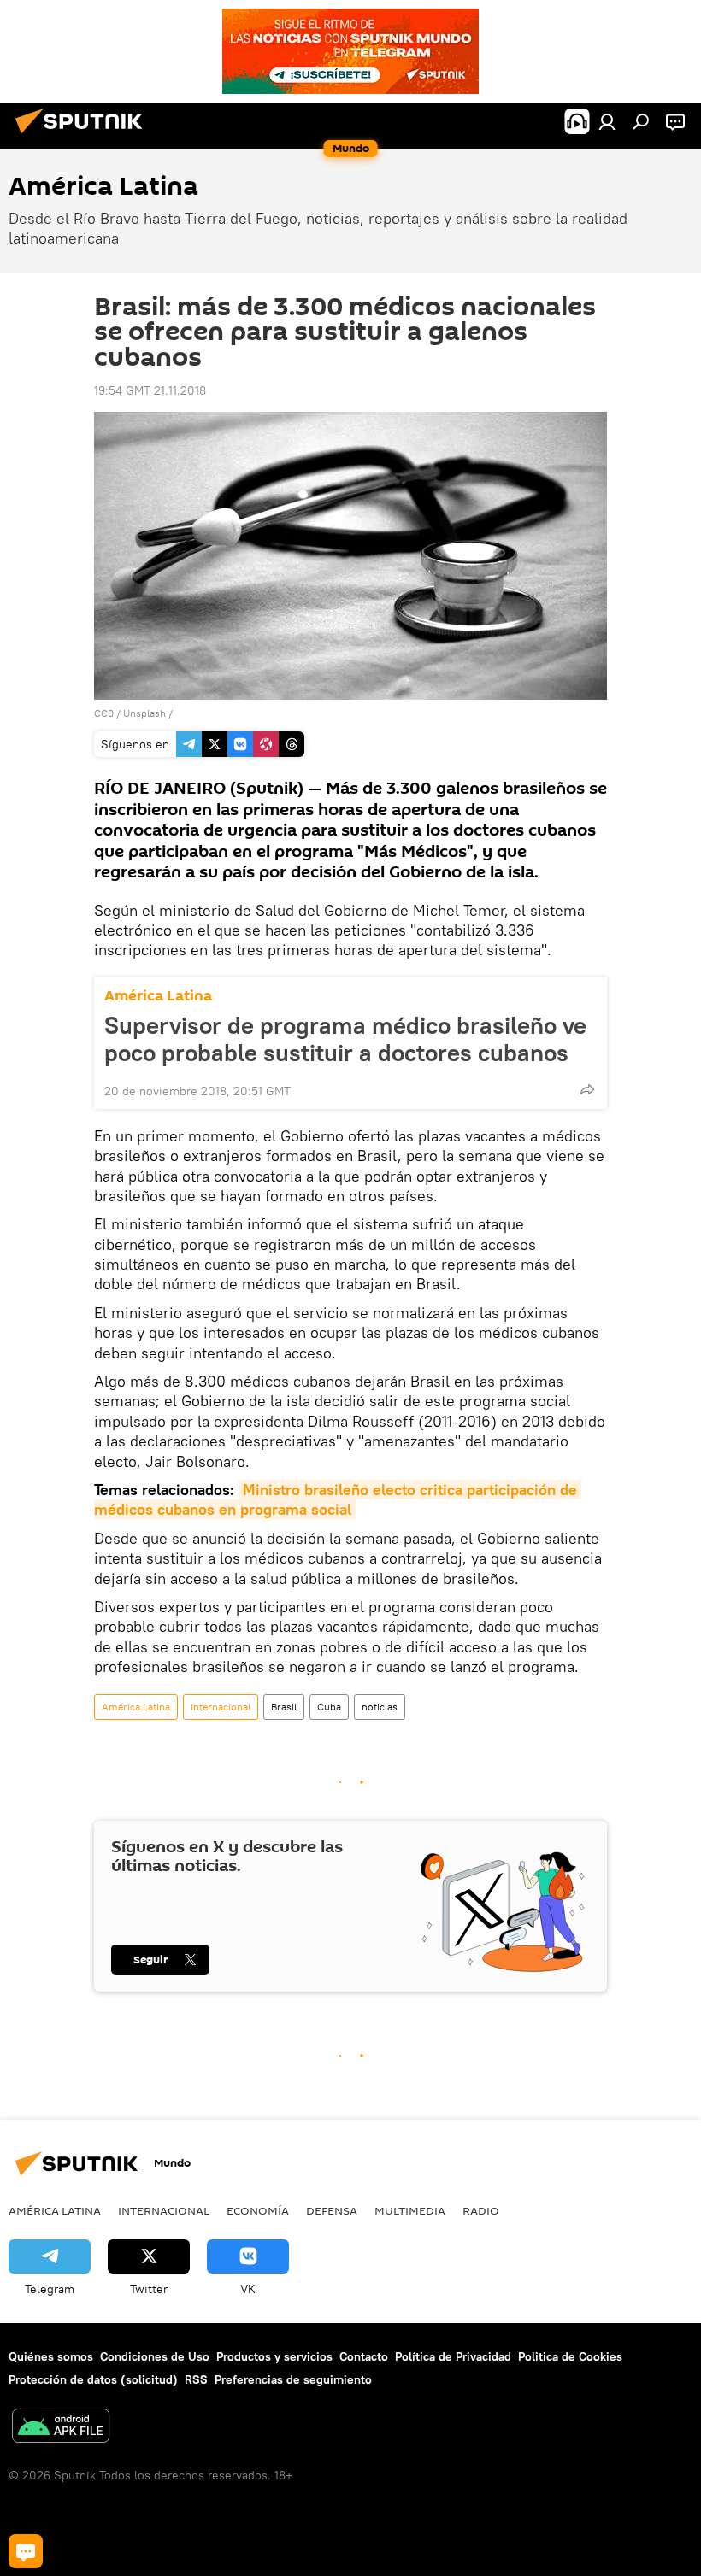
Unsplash (144, 713)
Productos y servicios (274, 2356)
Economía (258, 2210)
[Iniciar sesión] (607, 121)
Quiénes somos (51, 2356)
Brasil (284, 1707)
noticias (380, 1707)
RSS (196, 2379)
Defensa (332, 2210)
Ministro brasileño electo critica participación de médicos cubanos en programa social (338, 1499)
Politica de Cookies (570, 2356)
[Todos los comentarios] (26, 2551)
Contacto (364, 2356)
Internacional (221, 1707)
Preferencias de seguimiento (293, 2379)
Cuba (329, 1707)
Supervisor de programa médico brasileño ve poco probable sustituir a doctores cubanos (345, 1039)
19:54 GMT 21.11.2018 (150, 390)
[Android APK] (61, 2428)
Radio (481, 2210)
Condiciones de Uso (155, 2356)
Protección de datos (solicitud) (93, 2379)
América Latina (158, 996)
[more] (587, 1089)
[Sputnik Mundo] (84, 136)
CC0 (104, 713)
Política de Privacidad (453, 2356)
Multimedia (410, 2210)
